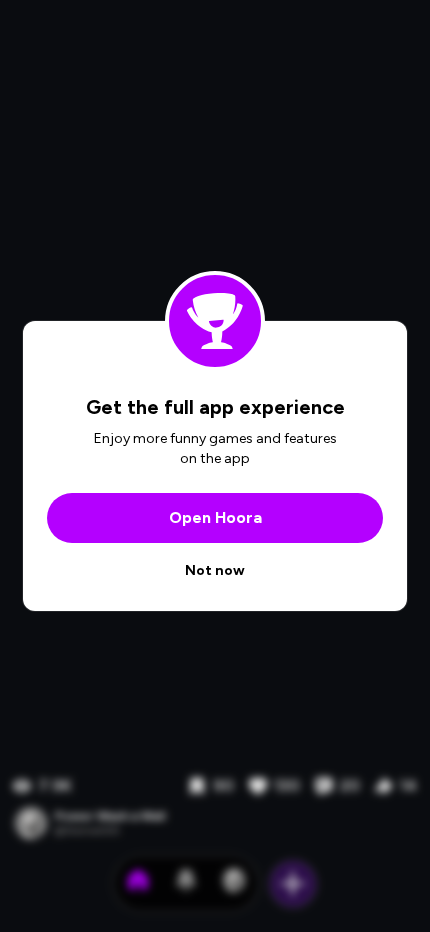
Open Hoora (215, 517)
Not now (215, 570)
